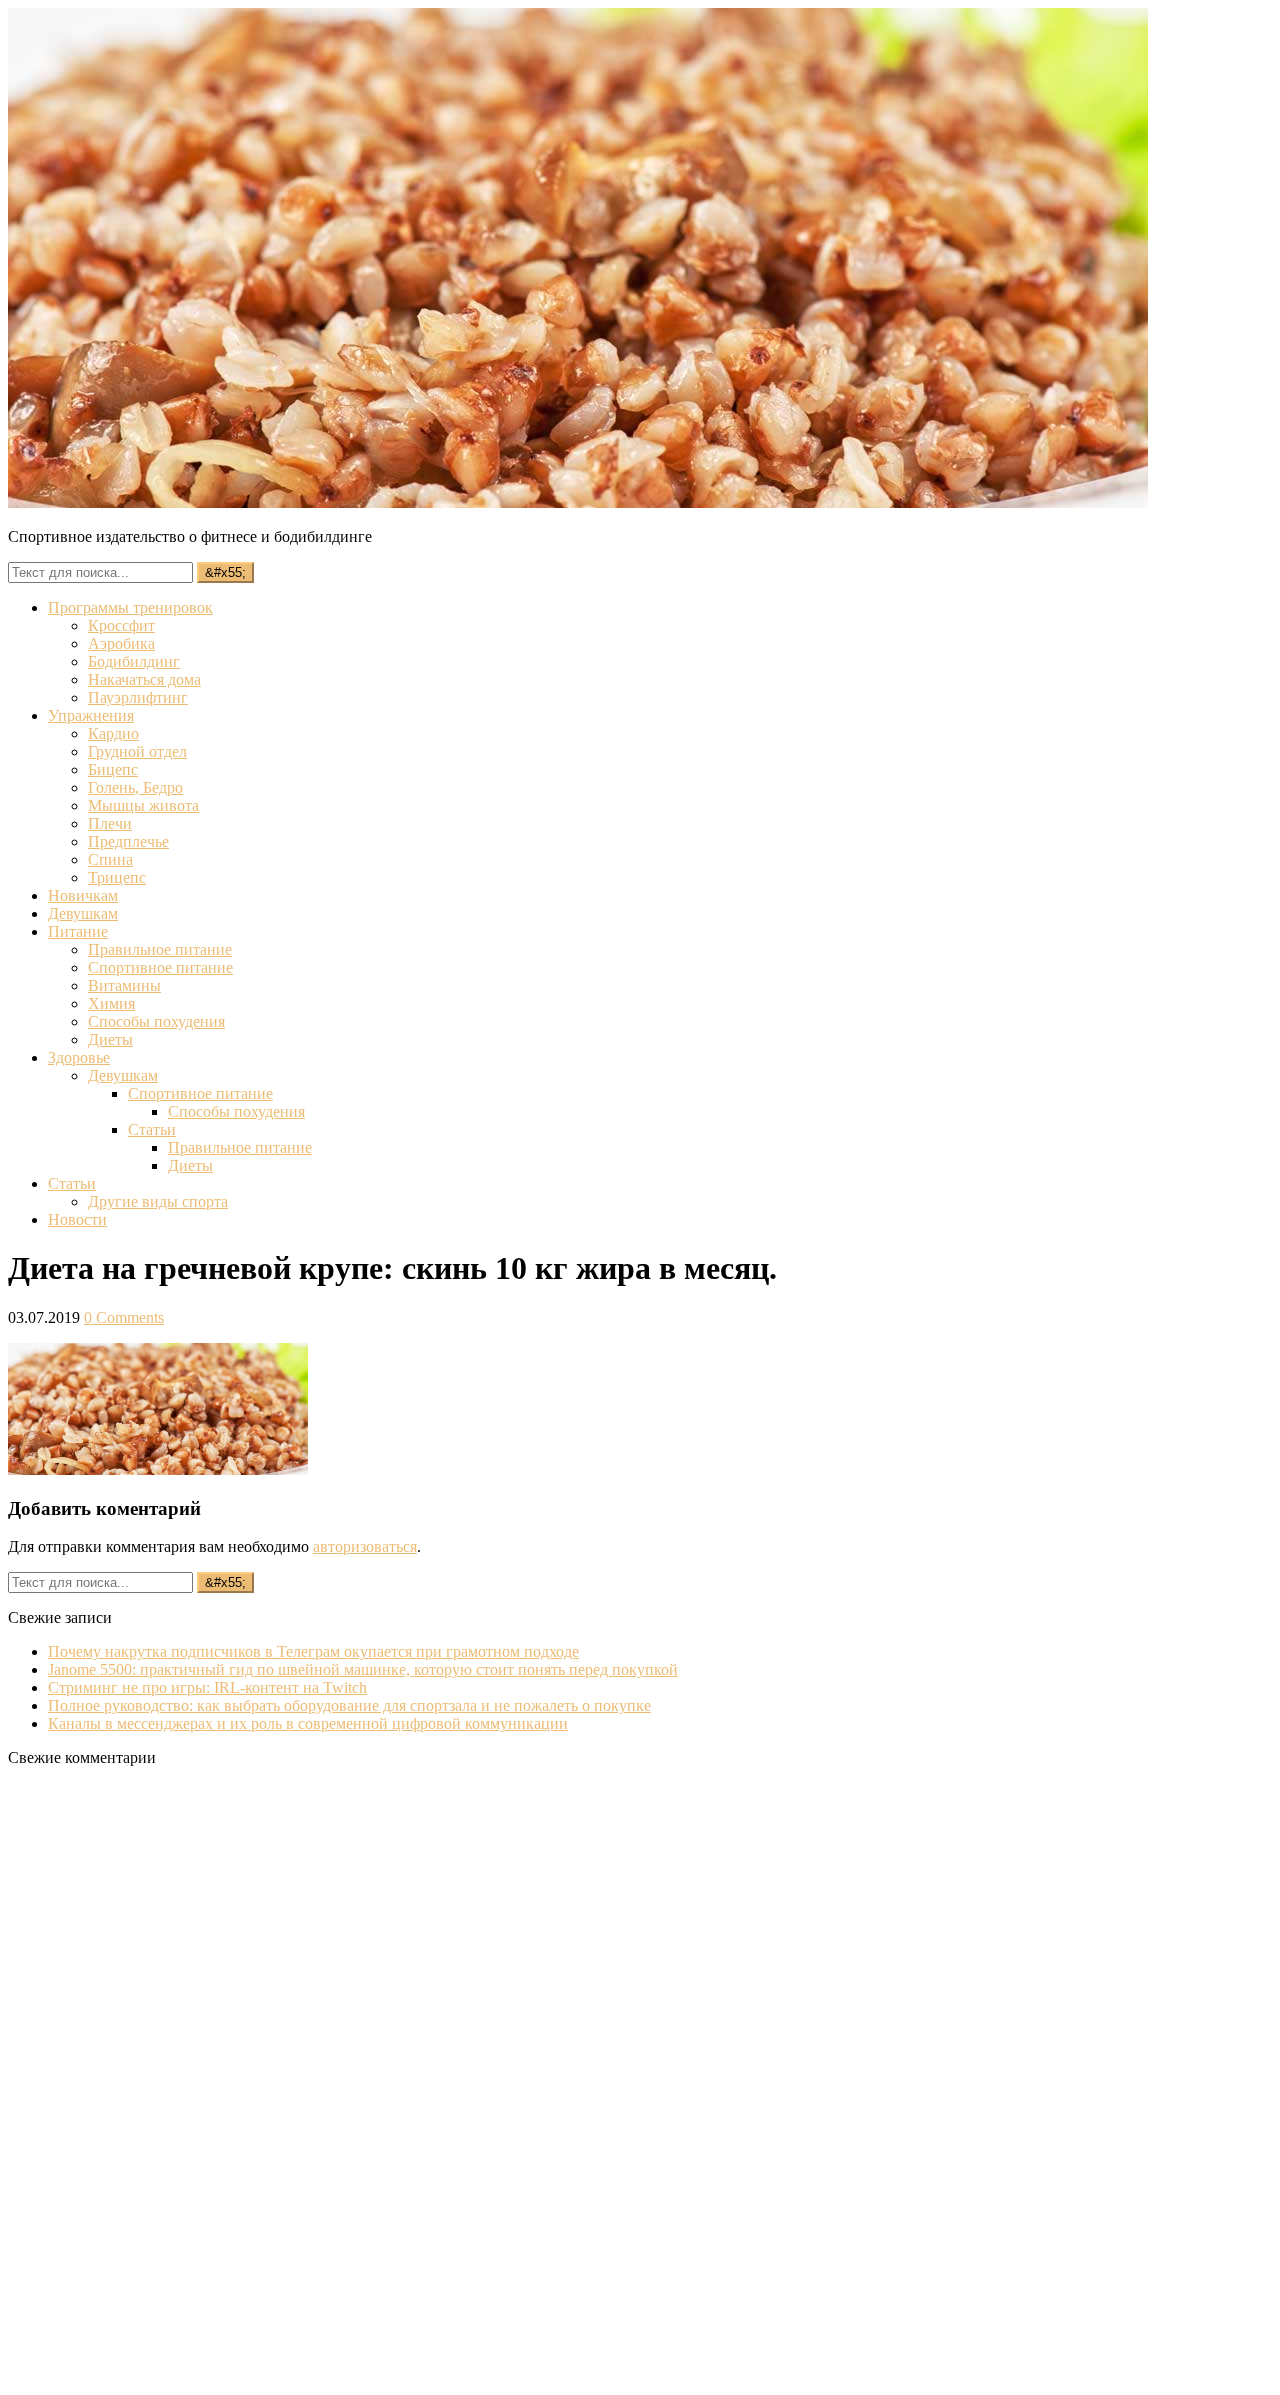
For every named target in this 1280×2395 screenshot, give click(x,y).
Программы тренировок (130, 607)
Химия (111, 1003)
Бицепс (113, 769)
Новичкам (83, 895)
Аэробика (121, 643)
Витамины (124, 985)
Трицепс (117, 877)
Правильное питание (160, 949)
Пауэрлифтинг (138, 697)
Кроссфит (121, 625)
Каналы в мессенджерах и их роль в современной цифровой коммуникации (308, 1723)
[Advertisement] (158, 2083)
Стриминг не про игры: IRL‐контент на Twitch (207, 1687)
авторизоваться (365, 1546)
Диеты (110, 1039)
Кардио (113, 733)
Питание (78, 931)
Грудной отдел (137, 751)
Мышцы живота (143, 805)
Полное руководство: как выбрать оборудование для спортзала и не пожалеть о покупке (349, 1705)
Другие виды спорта (158, 1201)
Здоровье (79, 1057)
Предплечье (128, 841)
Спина (110, 859)
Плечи (110, 823)
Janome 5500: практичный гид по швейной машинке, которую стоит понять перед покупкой (363, 1669)
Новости (77, 1219)
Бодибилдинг (134, 661)
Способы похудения (156, 1021)
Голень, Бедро (135, 787)
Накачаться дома (144, 679)
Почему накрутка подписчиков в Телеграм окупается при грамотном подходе (313, 1651)
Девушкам (83, 913)
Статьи (152, 1129)
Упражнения (91, 715)
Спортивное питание (160, 967)
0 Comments (124, 1317)
